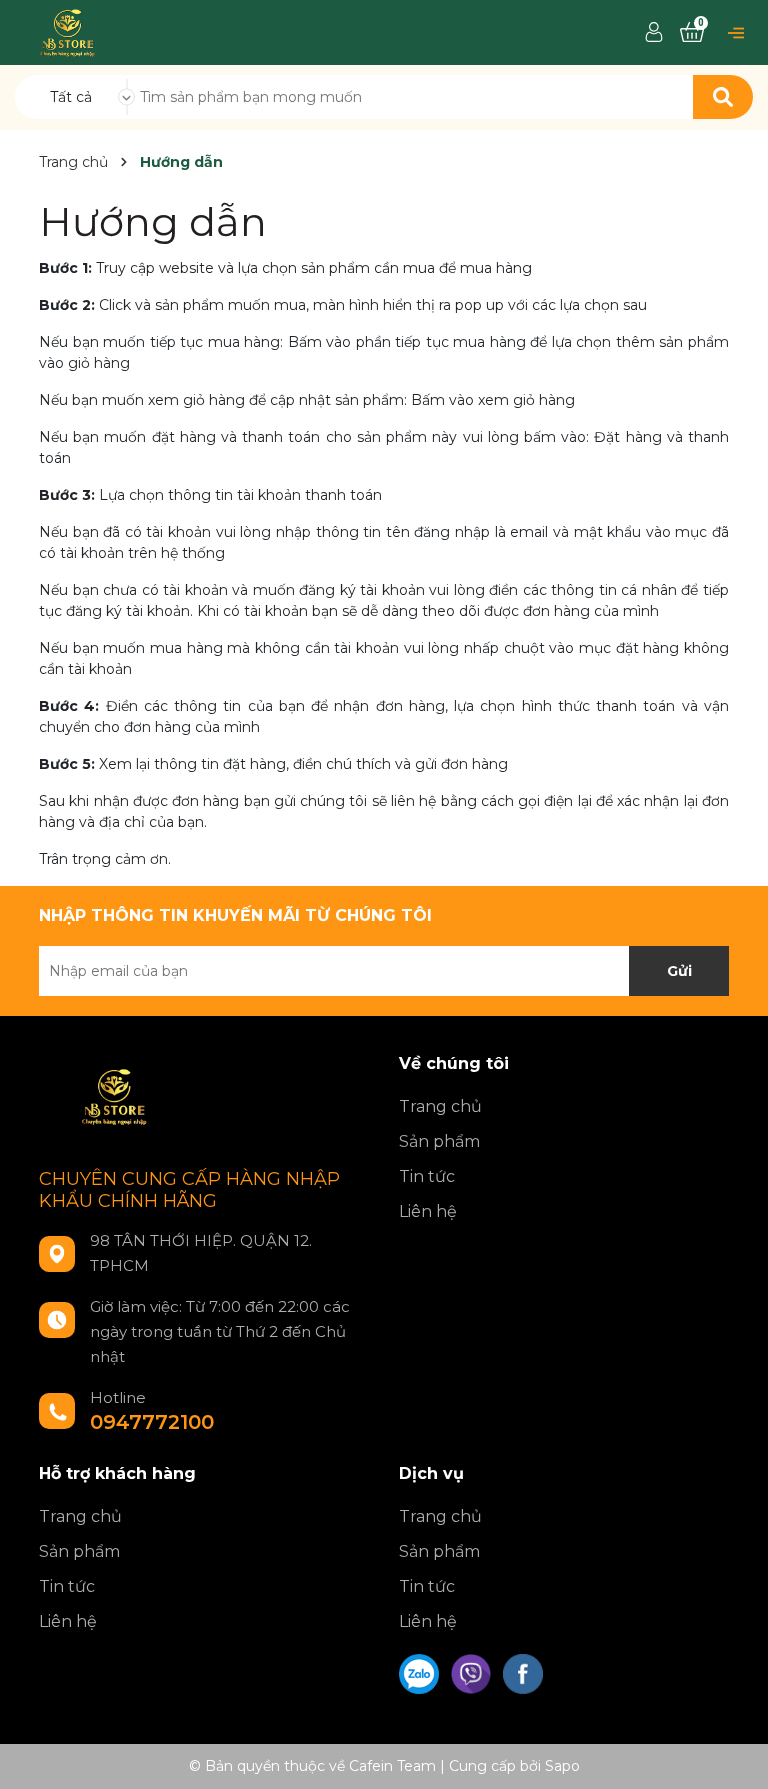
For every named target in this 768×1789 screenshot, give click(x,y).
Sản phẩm (439, 1141)
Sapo (562, 1766)
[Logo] (67, 31)
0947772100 (152, 1422)
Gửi (679, 971)
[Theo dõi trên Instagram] (473, 1673)
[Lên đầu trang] (733, 1754)
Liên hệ (428, 1211)
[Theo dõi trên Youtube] (421, 1673)
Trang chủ (440, 1106)
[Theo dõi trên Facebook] (523, 1673)
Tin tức (427, 1176)
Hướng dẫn (153, 221)
